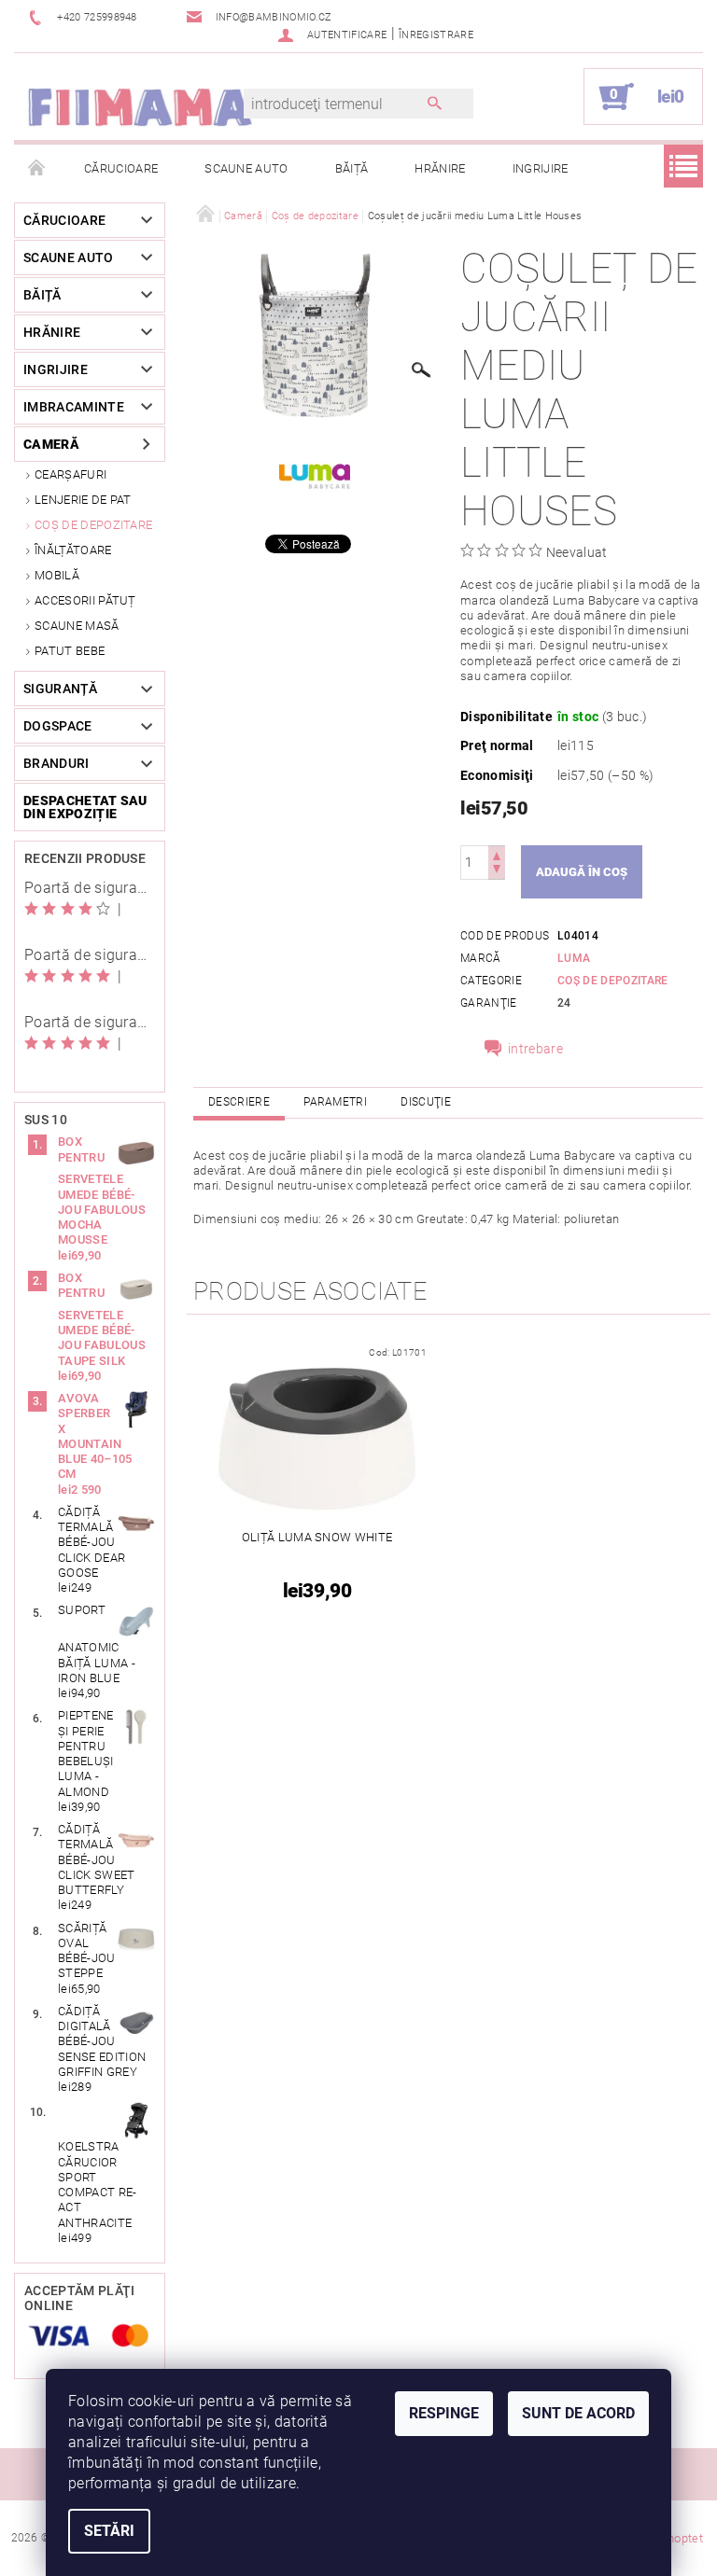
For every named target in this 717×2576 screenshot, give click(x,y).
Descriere (239, 1102)
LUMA (574, 958)
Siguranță (60, 689)
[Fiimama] (139, 106)
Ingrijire (541, 168)
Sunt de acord (578, 2413)
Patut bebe (70, 651)
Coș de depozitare (93, 525)
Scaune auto (246, 168)
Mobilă (57, 575)
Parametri (335, 1102)
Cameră (51, 444)
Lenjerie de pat (83, 500)
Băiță (352, 168)
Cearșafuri (70, 474)
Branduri (56, 763)
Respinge (444, 2413)
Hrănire (440, 168)
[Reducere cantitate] (497, 871)
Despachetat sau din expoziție (85, 807)
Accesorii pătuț (85, 600)
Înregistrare (436, 35)
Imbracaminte (74, 407)
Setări (109, 2531)
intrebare (535, 1049)
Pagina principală (37, 169)
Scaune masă (77, 626)
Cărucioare (121, 168)
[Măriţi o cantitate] (497, 854)
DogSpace (58, 726)
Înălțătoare (73, 550)
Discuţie (426, 1102)
